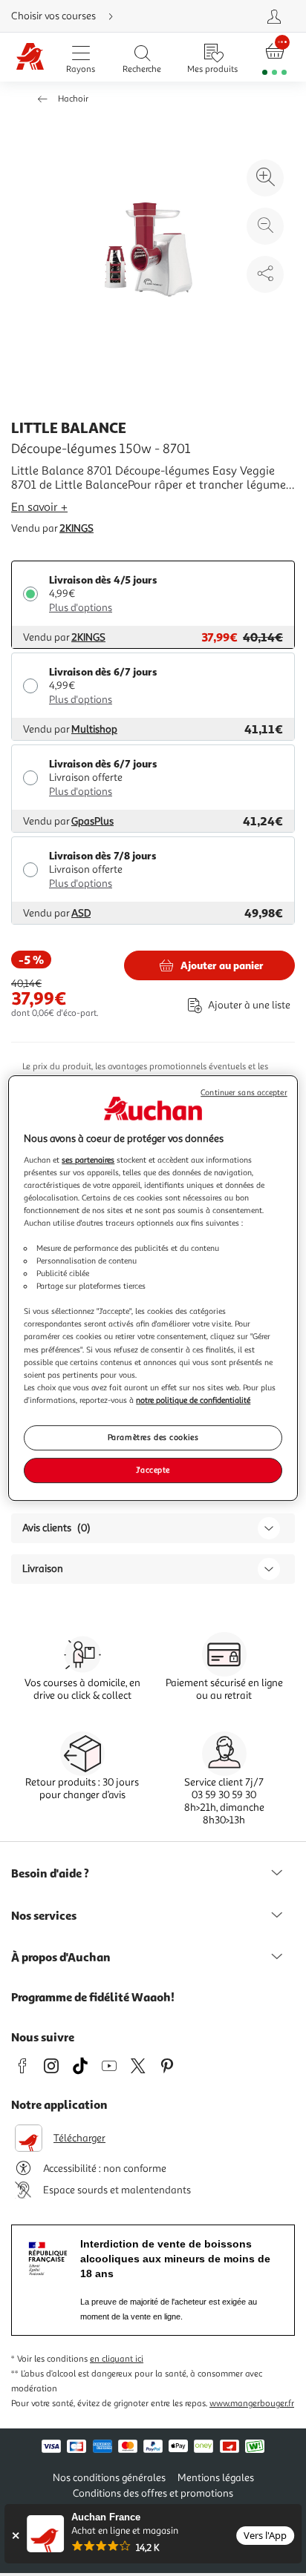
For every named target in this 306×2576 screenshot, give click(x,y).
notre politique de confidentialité (193, 1400)
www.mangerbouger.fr (252, 2404)
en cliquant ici (117, 2359)
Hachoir (73, 99)
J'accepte (153, 1470)
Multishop (94, 729)
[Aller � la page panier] (274, 57)
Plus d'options (81, 608)
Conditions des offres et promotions (153, 2493)
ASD (81, 913)
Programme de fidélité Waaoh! (93, 1997)
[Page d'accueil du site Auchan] (30, 57)
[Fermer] (15, 2536)
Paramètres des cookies (153, 1437)
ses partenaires (88, 1160)
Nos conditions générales (109, 2478)
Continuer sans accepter (244, 1093)
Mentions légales (216, 2478)
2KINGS (76, 528)
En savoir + (39, 507)
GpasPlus (92, 821)
